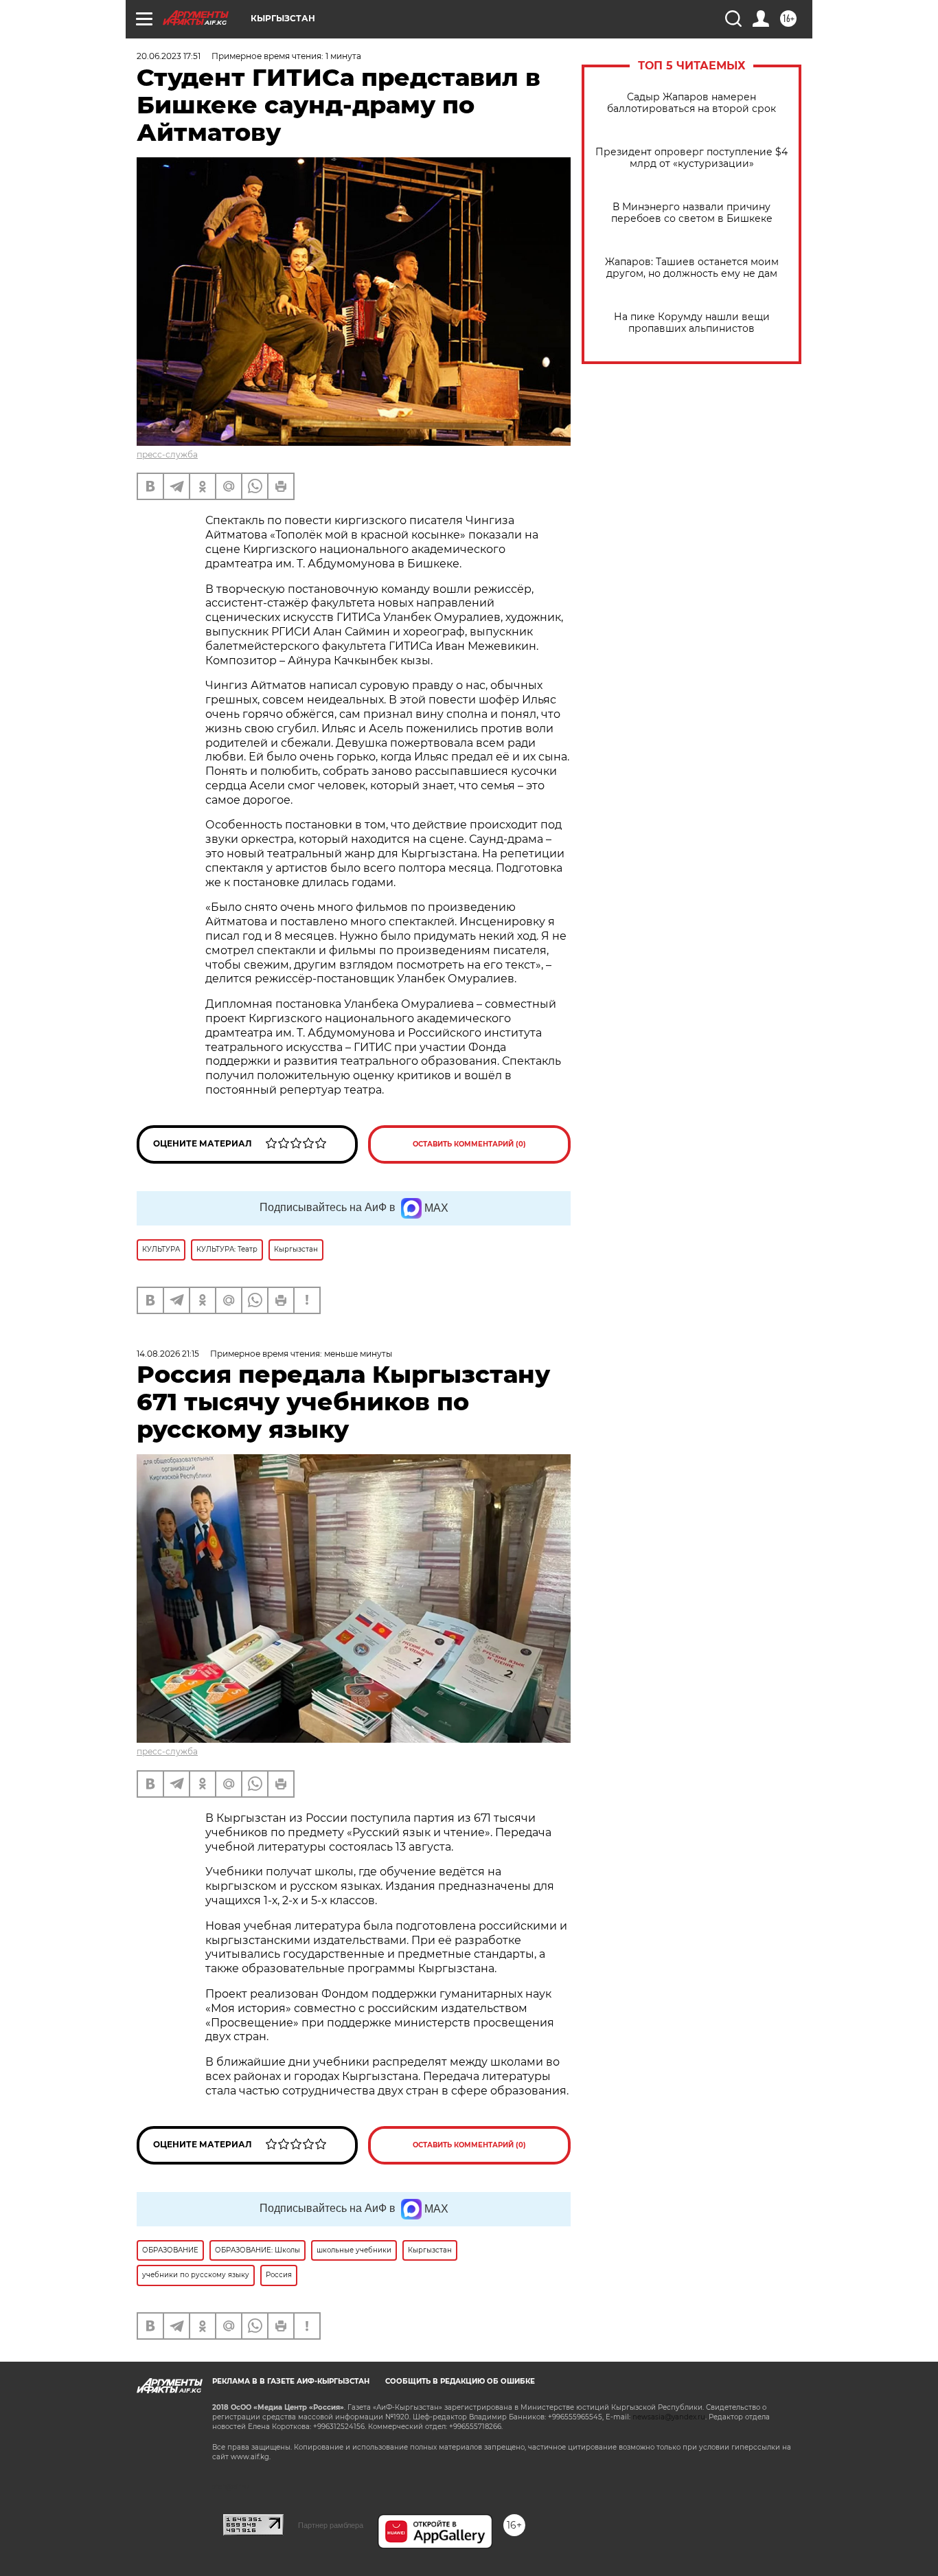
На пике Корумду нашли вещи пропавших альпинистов (692, 323)
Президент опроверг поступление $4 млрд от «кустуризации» (691, 158)
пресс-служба (167, 454)
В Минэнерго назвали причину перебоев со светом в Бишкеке (692, 213)
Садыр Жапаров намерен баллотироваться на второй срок (691, 103)
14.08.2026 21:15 (168, 1354)
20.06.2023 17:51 (169, 56)
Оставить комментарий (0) (469, 1144)
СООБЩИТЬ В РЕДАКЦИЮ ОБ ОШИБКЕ (460, 2381)
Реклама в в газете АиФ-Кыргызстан (291, 2381)
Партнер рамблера (331, 2525)
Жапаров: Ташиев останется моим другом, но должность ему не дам (692, 268)
